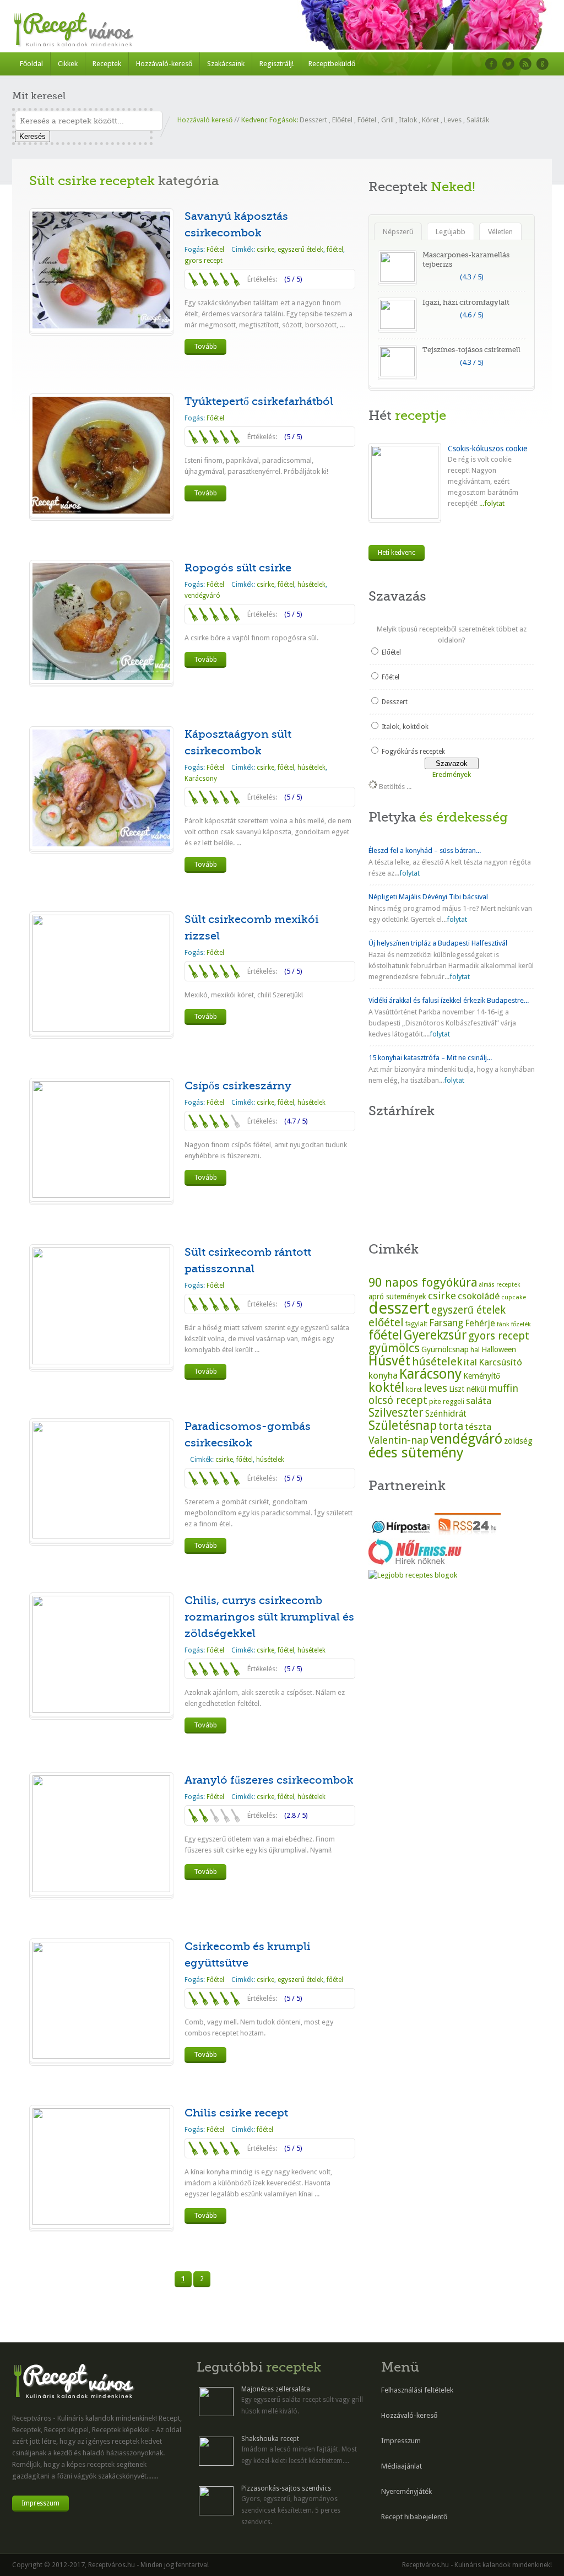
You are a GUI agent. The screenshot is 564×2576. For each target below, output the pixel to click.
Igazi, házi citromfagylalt (466, 302)
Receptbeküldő (332, 64)
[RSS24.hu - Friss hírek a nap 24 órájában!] (468, 1533)
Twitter (508, 64)
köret (414, 1390)
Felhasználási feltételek (417, 2390)
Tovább (205, 347)
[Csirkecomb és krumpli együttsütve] (101, 2056)
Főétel (367, 120)
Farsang (446, 1323)
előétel (386, 1322)
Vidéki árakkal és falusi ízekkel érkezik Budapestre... (449, 1000)
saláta (479, 1401)
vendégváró (202, 596)
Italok (408, 120)
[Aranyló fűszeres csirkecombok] (101, 1890)
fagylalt (416, 1324)
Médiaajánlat (402, 2466)
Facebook (491, 64)
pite (435, 1402)
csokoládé (479, 1296)
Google (543, 64)
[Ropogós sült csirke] (101, 677)
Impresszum (40, 2503)
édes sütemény (416, 1452)
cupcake (514, 1297)
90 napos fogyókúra (423, 1282)
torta (451, 1426)
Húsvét (389, 1361)
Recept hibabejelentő (414, 2517)
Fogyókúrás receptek (413, 752)
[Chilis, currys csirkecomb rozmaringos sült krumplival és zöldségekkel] (101, 1710)
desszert (399, 1308)
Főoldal (31, 64)
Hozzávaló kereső (205, 120)
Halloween (499, 1349)
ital (470, 1362)
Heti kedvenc (397, 553)
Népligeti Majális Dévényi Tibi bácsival (428, 897)
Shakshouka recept (270, 2439)
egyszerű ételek (300, 250)
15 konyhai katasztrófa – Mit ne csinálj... (430, 1058)
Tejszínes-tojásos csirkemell (471, 350)
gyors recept (204, 261)
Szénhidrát (446, 1414)
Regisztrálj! (276, 64)
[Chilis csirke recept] (101, 2223)
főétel (335, 250)
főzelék (521, 1324)
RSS (525, 64)
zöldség (518, 1441)
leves (435, 1388)
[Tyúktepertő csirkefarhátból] (101, 511)
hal (475, 1350)
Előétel (342, 120)
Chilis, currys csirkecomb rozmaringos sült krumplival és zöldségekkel (269, 1617)
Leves (453, 120)
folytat (410, 873)
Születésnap (403, 1425)
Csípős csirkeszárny (238, 1086)
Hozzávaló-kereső (164, 64)
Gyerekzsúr (435, 1335)
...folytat (491, 503)
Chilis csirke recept (236, 2113)
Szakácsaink (226, 64)
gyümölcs (394, 1348)
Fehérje (480, 1323)
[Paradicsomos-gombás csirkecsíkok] (101, 1536)
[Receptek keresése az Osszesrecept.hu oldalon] (413, 1575)
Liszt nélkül (468, 1389)
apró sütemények (397, 1297)
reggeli (454, 1402)
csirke (265, 250)
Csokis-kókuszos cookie (487, 449)
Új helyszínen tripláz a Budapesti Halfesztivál (438, 943)
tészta (478, 1427)
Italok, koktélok (405, 727)
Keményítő (482, 1376)
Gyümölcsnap (445, 1349)
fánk (503, 1324)
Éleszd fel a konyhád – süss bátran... (425, 850)
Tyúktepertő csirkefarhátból (259, 401)
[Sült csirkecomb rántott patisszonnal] (101, 1362)
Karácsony (201, 779)
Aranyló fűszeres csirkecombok (269, 1780)
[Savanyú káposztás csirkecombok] (101, 326)
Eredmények (452, 774)
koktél (386, 1387)
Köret (430, 120)
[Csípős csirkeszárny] (101, 1195)
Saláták (478, 120)
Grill (387, 120)
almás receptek (500, 1285)
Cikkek (68, 64)
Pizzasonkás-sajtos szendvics (286, 2488)
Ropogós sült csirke (238, 568)
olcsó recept (398, 1400)
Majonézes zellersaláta (276, 2389)
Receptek (107, 64)
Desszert (313, 120)
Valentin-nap (398, 1440)
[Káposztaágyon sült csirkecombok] (101, 844)
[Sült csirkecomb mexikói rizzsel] (101, 1029)
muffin (503, 1388)
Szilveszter (396, 1413)
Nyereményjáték (406, 2491)
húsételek (311, 585)
